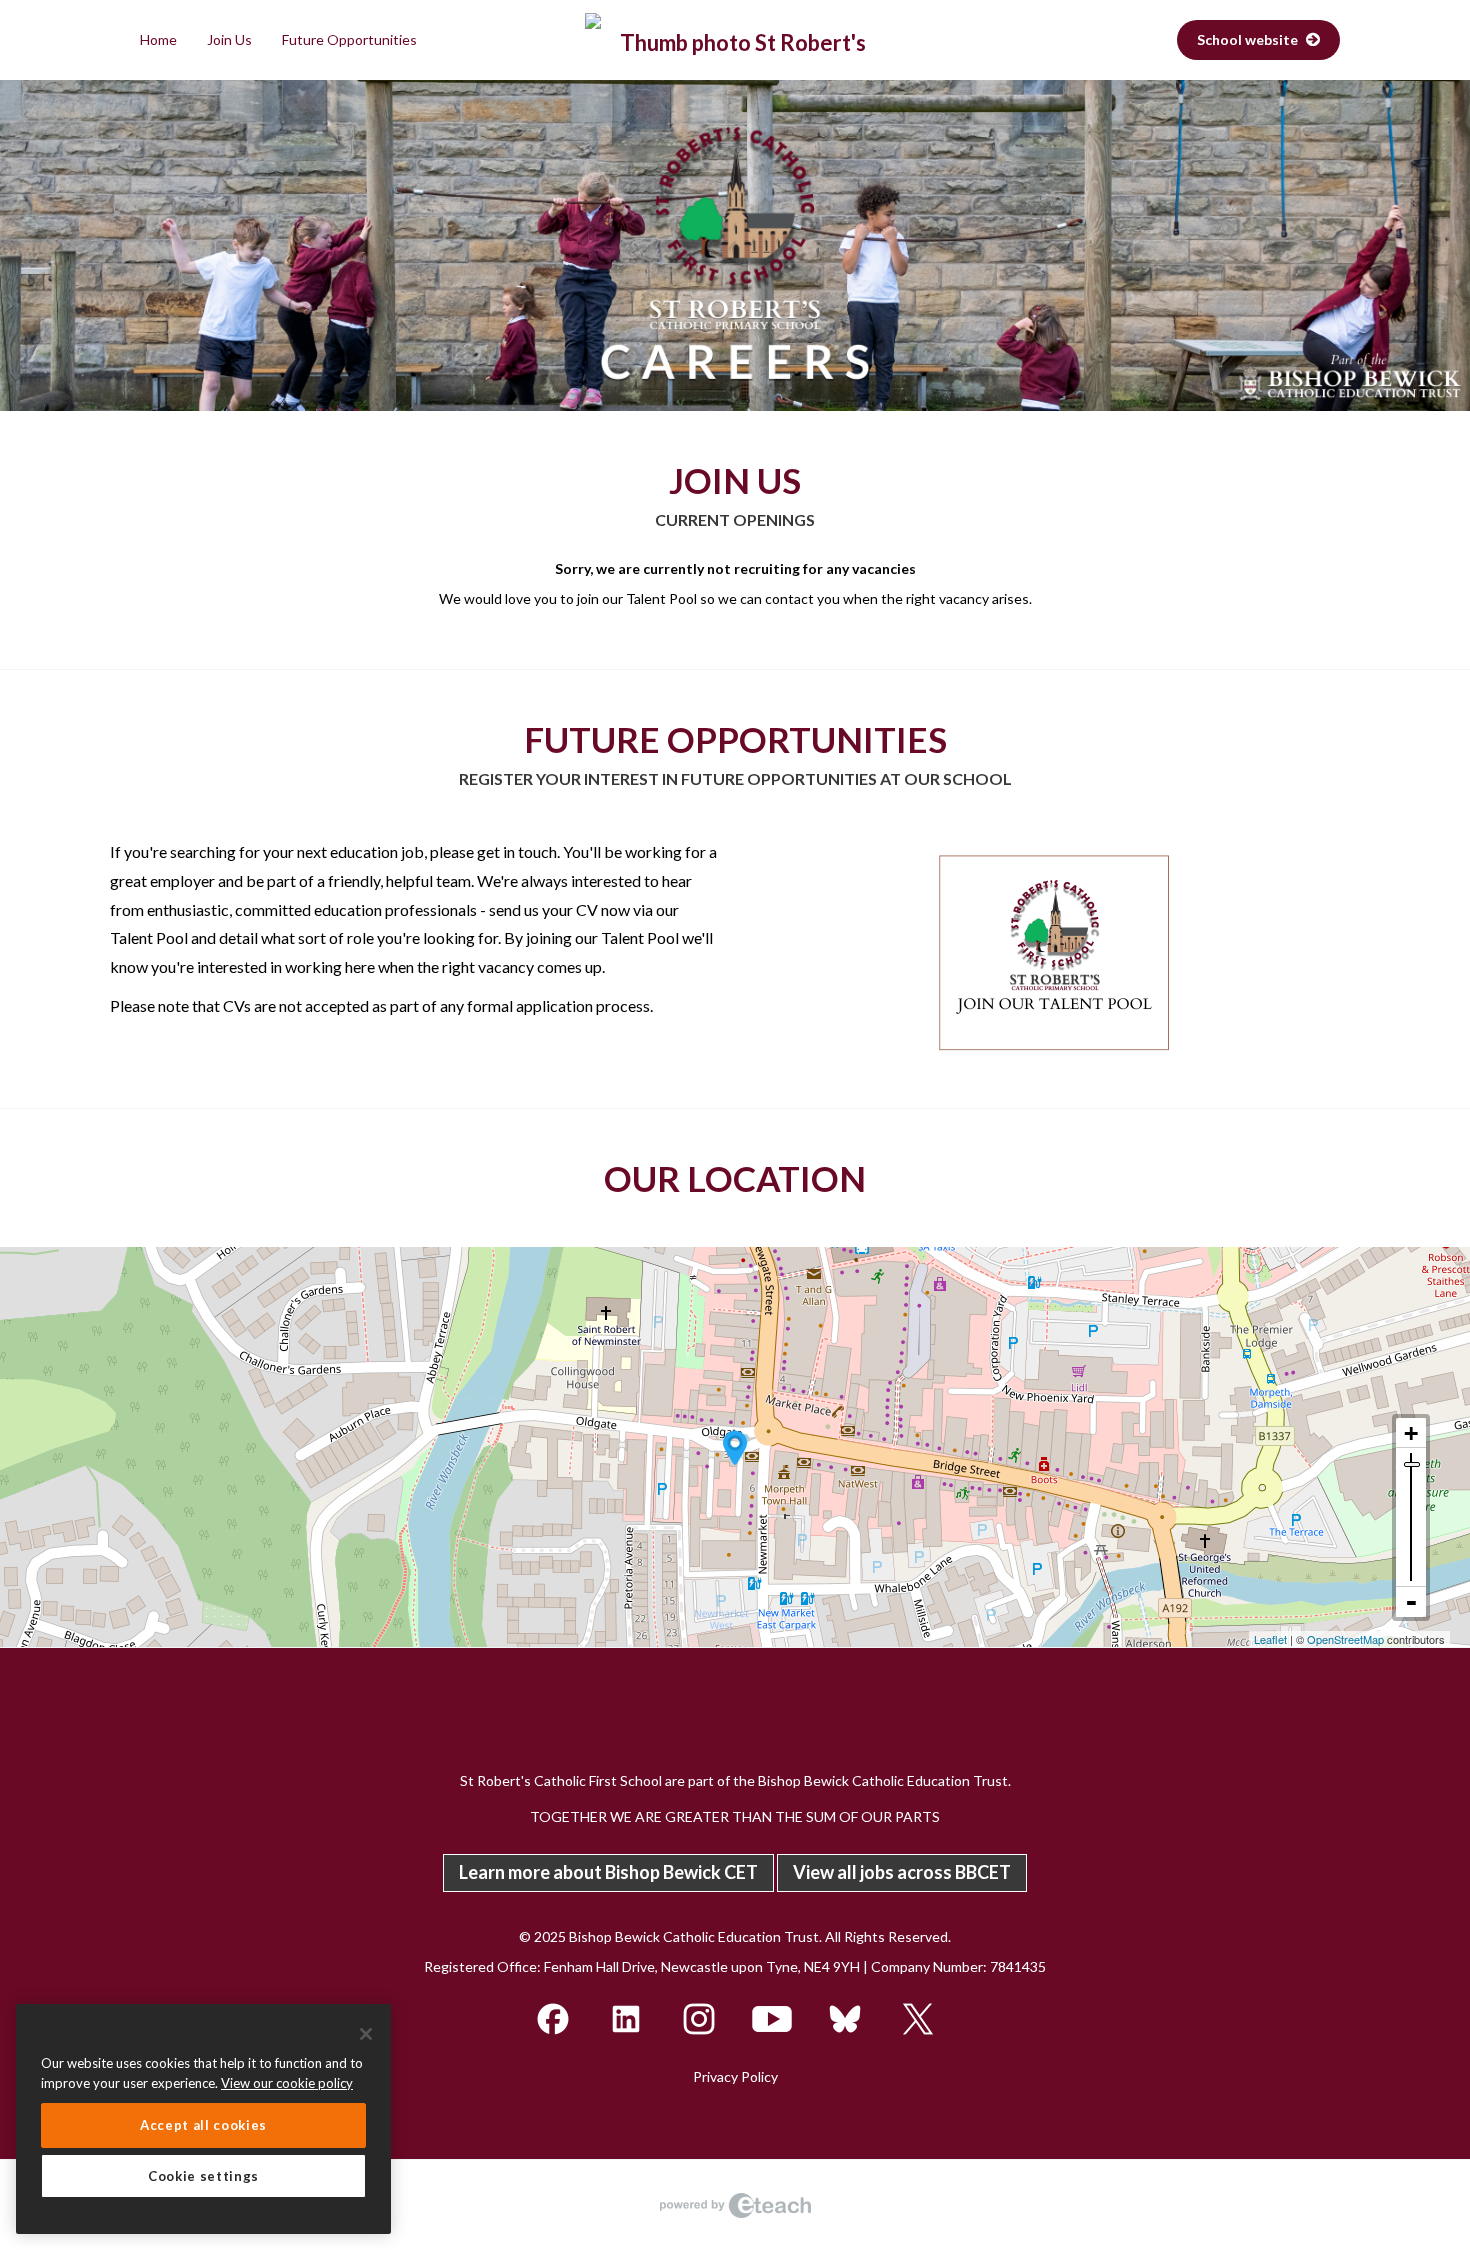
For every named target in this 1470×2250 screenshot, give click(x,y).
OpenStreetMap (1345, 1639)
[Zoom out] (1411, 1602)
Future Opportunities (349, 39)
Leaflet (1270, 1639)
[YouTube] (773, 2016)
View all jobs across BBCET (902, 1872)
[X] (918, 2016)
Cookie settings (203, 2176)
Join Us (229, 39)
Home (158, 39)
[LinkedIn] (627, 2016)
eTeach (735, 2205)
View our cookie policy (287, 2083)
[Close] (366, 2034)
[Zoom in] (1411, 1433)
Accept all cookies (203, 2125)
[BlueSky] (846, 2016)
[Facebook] (554, 2016)
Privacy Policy (735, 2076)
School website (1249, 39)
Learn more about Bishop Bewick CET (608, 1872)
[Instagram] (700, 2016)
